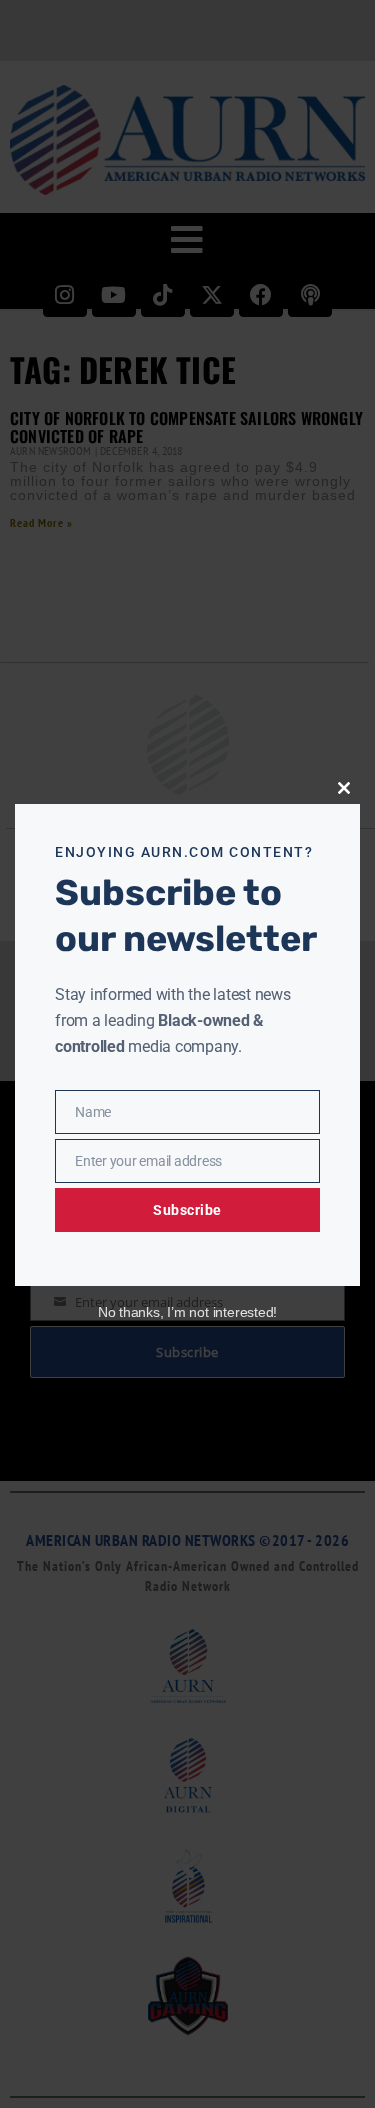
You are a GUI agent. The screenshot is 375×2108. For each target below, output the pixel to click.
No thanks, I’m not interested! (187, 1312)
